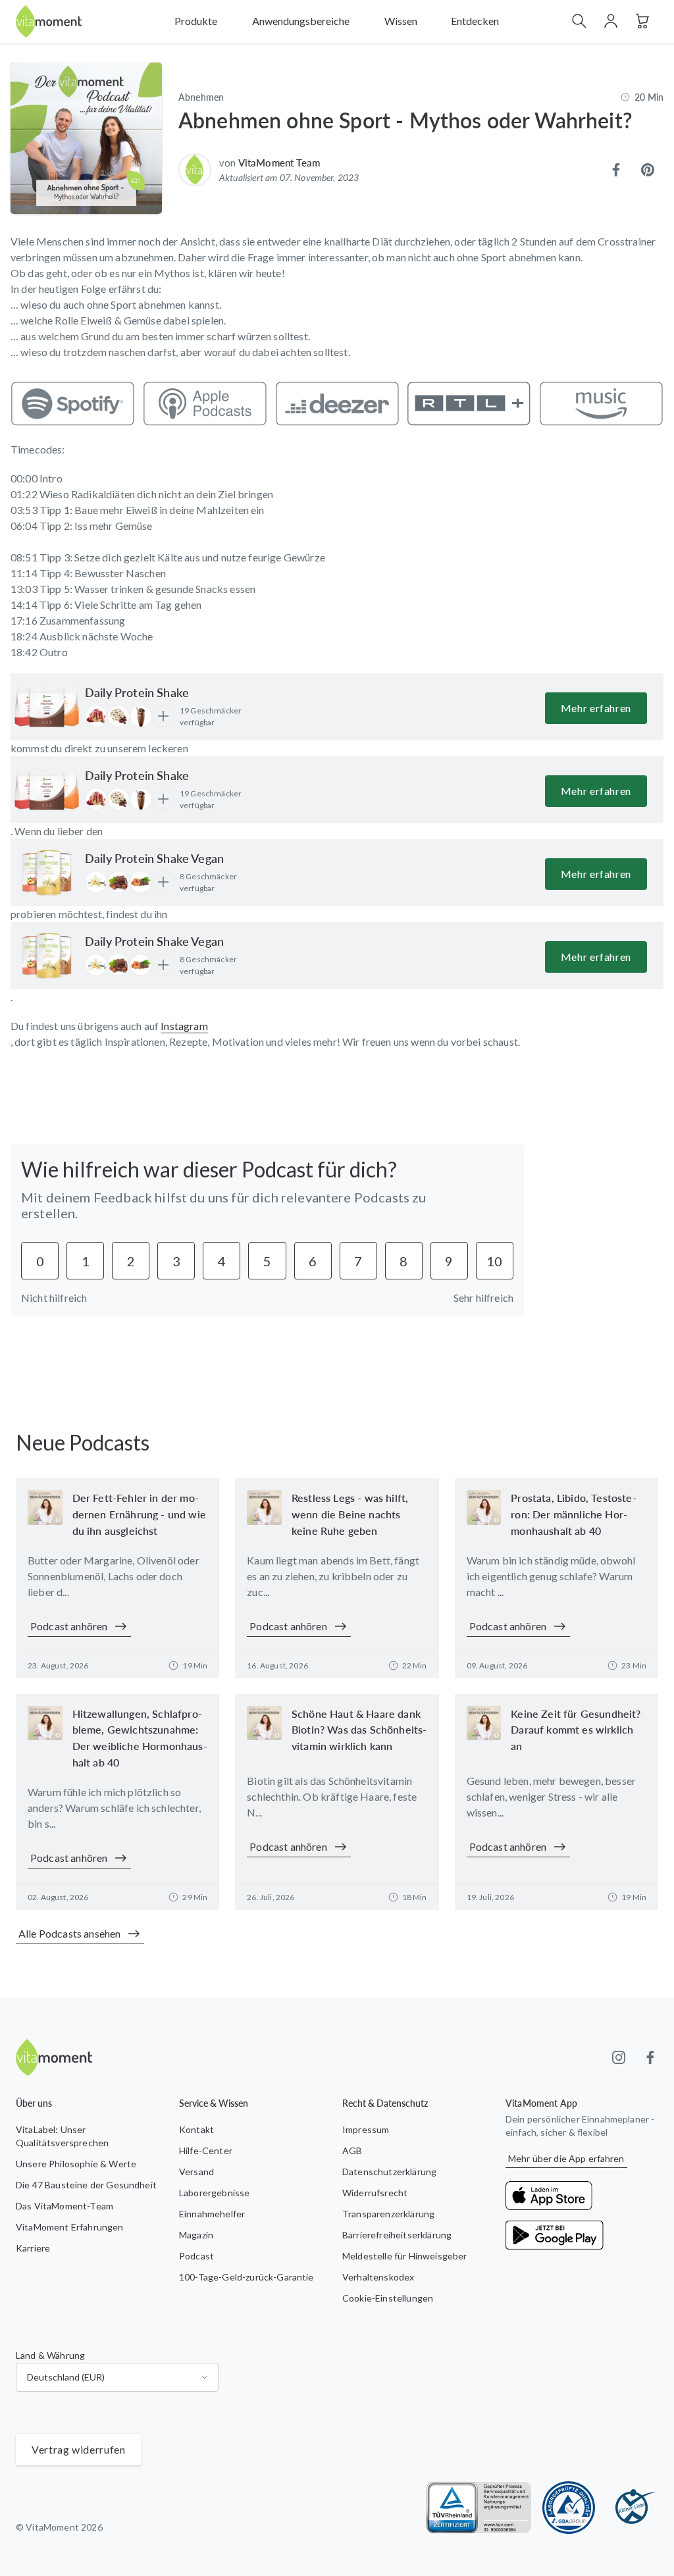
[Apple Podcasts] (205, 403)
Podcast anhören (69, 1626)
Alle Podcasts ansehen (69, 1933)
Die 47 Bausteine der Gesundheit (86, 2185)
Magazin (196, 2235)
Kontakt (196, 2129)
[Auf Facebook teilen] (616, 170)
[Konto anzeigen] (611, 21)
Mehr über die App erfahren (566, 2158)
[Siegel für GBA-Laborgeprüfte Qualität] (569, 2508)
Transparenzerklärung (388, 2214)
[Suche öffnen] (579, 21)
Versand (196, 2172)
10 (494, 1261)
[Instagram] (619, 2057)
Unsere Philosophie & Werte (76, 2164)
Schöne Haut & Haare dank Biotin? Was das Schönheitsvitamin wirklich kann (359, 1730)
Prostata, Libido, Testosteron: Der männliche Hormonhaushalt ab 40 (573, 1514)
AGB (352, 2151)
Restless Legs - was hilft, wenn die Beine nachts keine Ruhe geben (350, 1514)
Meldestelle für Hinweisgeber (404, 2256)
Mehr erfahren (596, 708)
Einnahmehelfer (212, 2214)
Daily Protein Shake (137, 692)
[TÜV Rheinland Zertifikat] (479, 2508)
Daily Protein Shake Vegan (154, 858)
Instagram (184, 1026)
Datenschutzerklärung (389, 2172)
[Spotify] (73, 403)
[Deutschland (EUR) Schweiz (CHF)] (117, 2377)
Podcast (196, 2256)
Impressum (366, 2129)
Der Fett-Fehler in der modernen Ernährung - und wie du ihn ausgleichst (139, 1514)
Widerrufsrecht (375, 2193)
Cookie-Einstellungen (388, 2298)
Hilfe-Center (206, 2151)
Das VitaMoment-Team (65, 2206)
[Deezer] (337, 403)
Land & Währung (50, 2355)
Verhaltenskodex (378, 2277)
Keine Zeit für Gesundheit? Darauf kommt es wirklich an (576, 1730)
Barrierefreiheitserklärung (397, 2235)
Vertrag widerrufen (79, 2449)
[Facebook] (650, 2057)
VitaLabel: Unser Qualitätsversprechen (62, 2136)
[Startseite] (49, 21)
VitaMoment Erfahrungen (70, 2227)
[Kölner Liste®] (632, 2508)
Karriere (33, 2248)
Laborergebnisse (214, 2193)
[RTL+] (469, 403)
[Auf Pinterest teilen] (648, 170)
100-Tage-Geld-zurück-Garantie (246, 2277)
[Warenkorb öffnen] (642, 21)
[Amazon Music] (601, 403)
